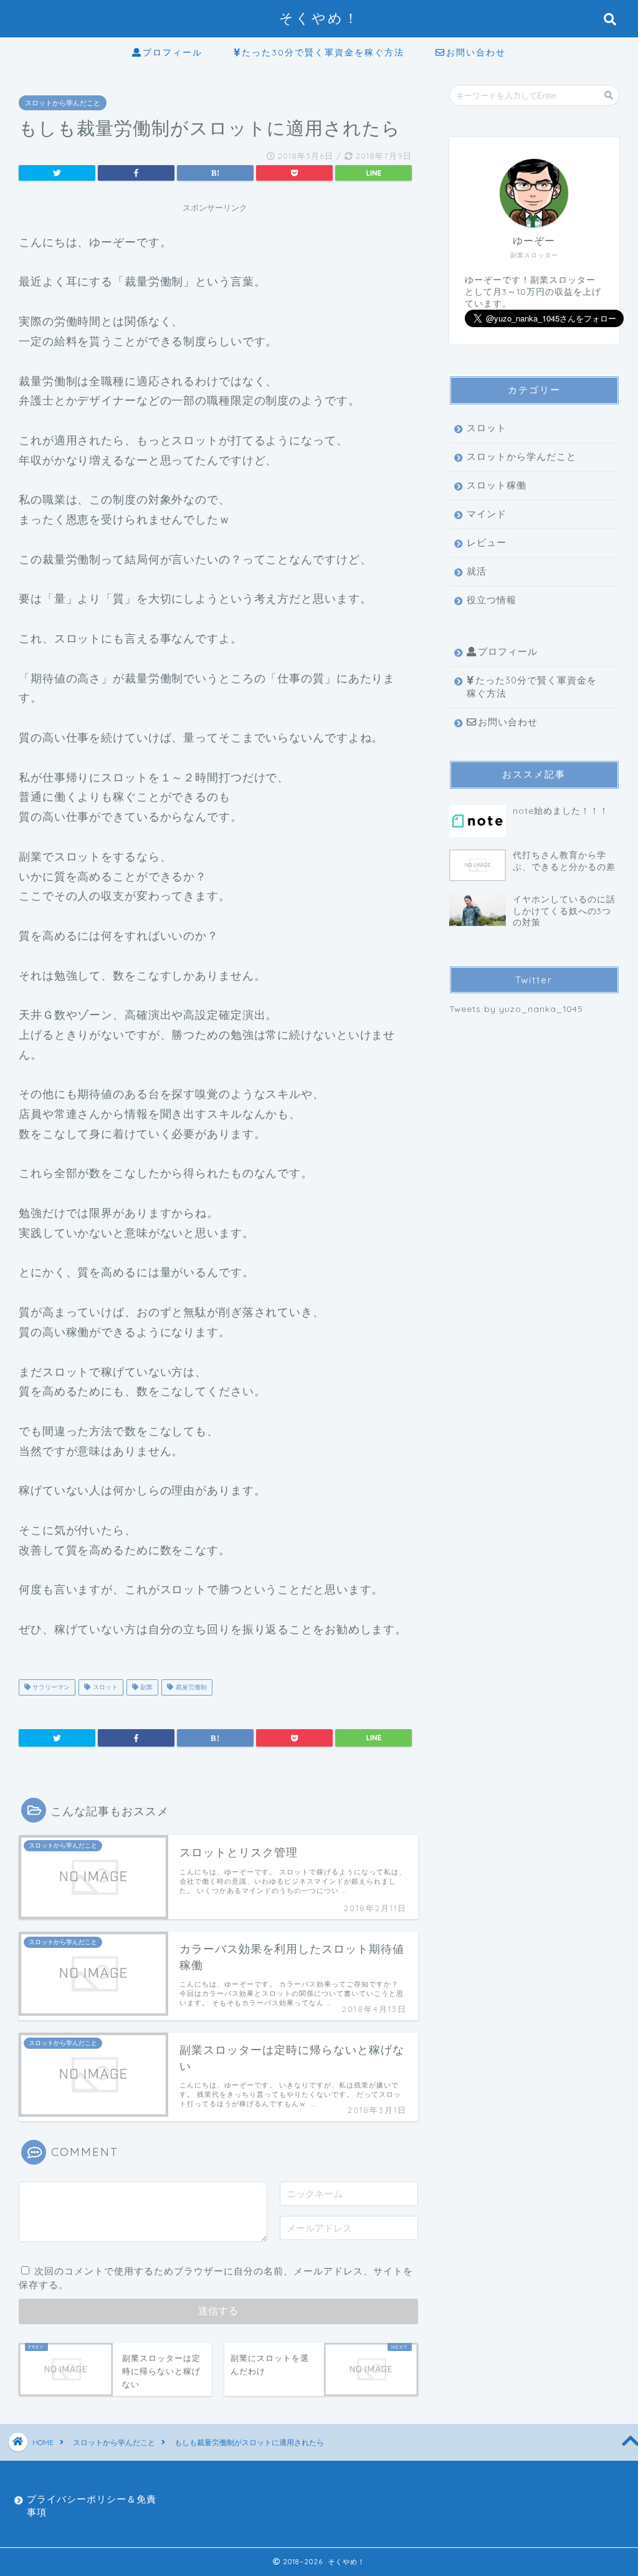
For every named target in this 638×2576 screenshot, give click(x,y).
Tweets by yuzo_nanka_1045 (516, 1009)
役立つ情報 (492, 600)
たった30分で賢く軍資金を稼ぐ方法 (323, 52)
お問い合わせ (476, 52)
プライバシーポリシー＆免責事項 (92, 2506)
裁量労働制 (190, 1687)
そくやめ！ (319, 18)
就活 (477, 571)
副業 (145, 1687)
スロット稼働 (497, 485)
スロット (104, 1687)
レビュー (487, 542)
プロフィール (173, 52)
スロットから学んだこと (63, 103)
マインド (487, 514)
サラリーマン (50, 1687)
